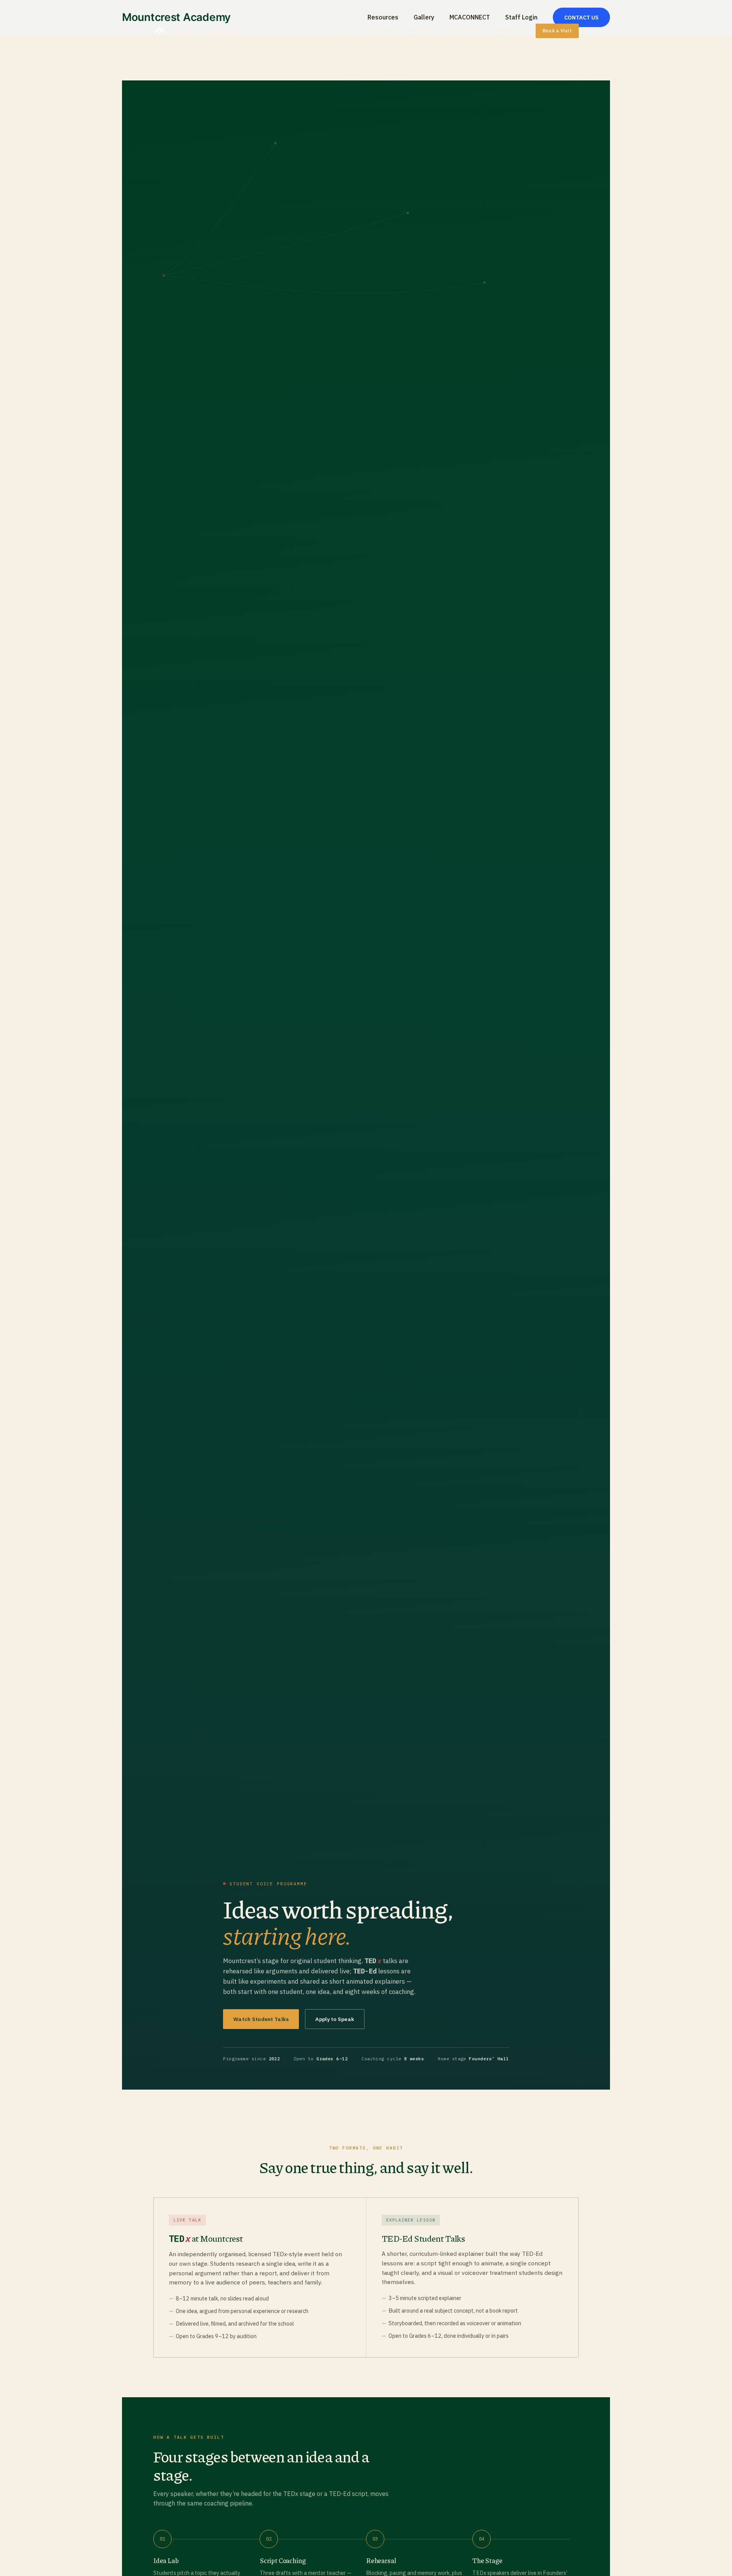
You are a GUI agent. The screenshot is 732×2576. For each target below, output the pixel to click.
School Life (420, 30)
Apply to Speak (335, 2019)
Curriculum (380, 30)
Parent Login (522, 45)
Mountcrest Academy (203, 31)
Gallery (385, 45)
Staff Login (563, 45)
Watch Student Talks (261, 2019)
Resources (354, 45)
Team (409, 45)
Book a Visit (557, 31)
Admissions (509, 30)
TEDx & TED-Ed (464, 30)
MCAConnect (482, 45)
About (348, 30)
